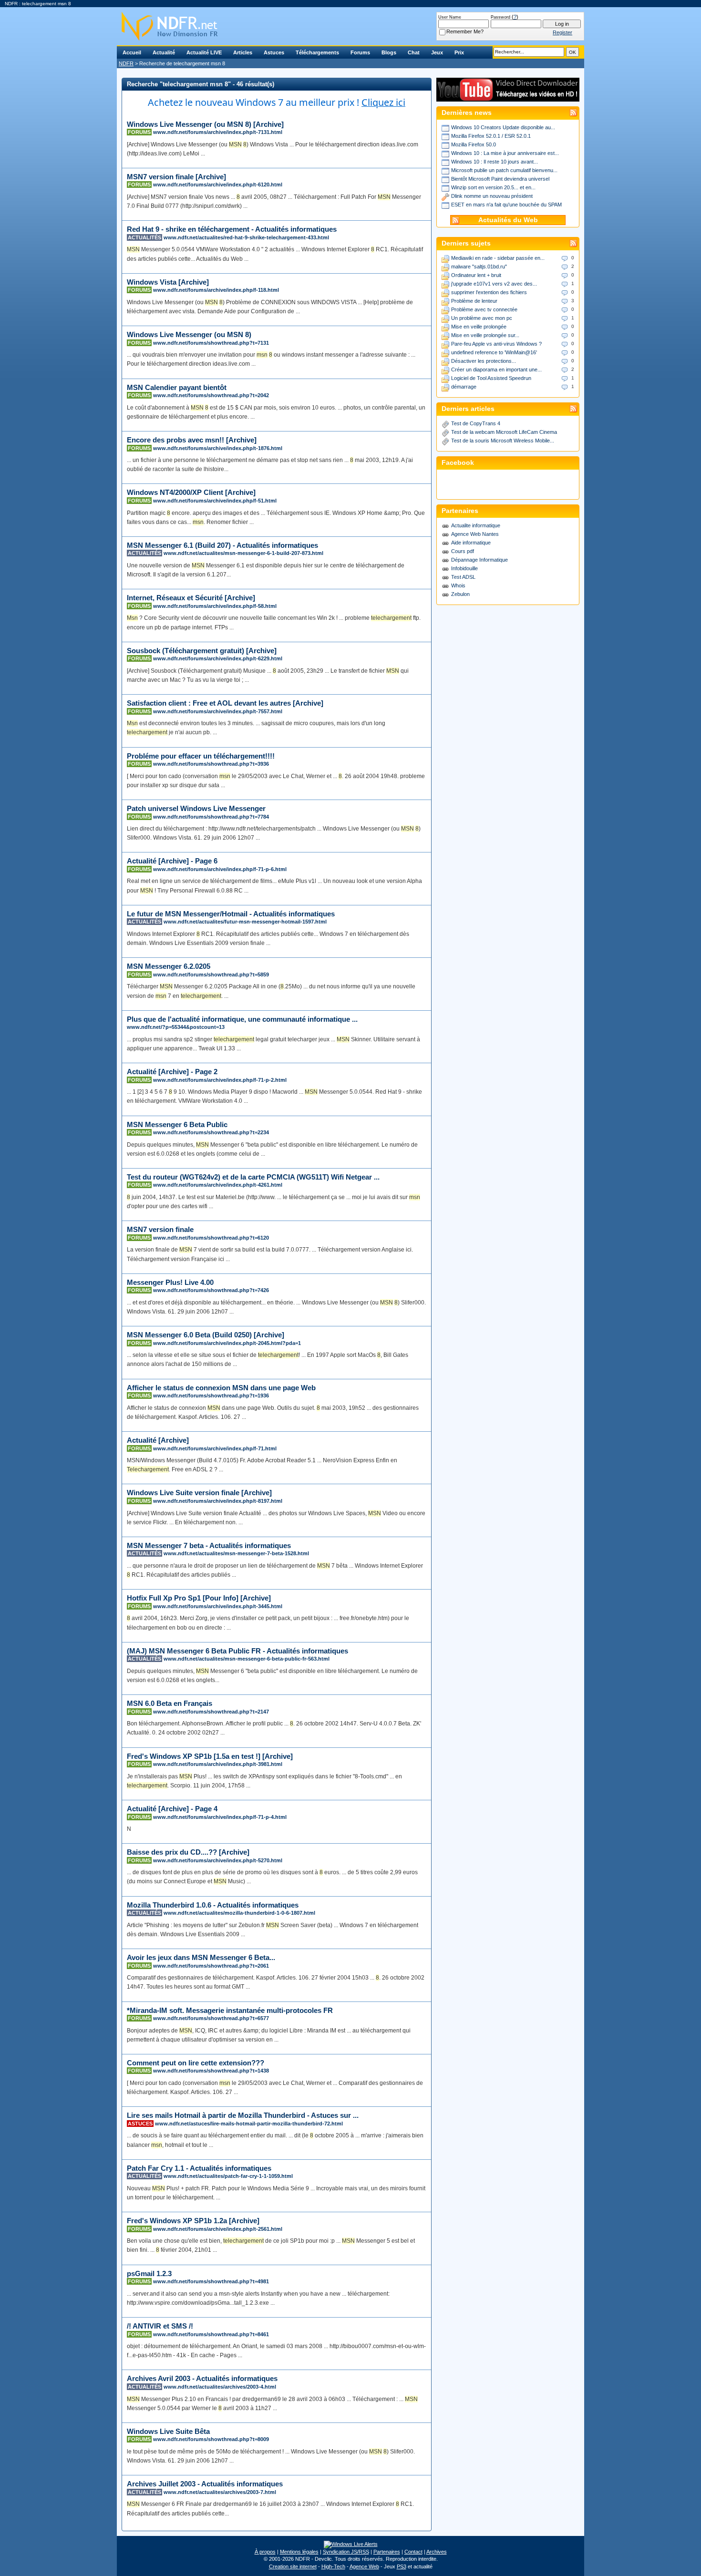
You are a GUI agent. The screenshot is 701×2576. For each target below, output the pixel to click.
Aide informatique (471, 543)
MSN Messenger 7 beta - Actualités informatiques (209, 1545)
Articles (243, 52)
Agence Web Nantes (475, 534)
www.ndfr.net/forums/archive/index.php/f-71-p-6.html (220, 869)
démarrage (464, 387)
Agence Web (364, 2566)
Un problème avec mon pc (482, 318)
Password (500, 17)
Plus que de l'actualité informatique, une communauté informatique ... (242, 1019)
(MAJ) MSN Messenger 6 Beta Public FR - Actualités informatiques (237, 1651)
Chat (414, 52)
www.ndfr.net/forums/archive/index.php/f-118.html (216, 290)
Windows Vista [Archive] (168, 282)
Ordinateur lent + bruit (476, 275)
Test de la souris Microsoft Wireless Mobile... (503, 441)
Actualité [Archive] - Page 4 (172, 1809)
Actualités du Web (508, 220)
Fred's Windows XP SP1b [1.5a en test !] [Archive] (210, 1756)
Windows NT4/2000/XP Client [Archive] (191, 492)
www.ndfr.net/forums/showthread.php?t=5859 (211, 975)
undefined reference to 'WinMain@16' (494, 352)
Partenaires (387, 2552)
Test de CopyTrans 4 (476, 423)
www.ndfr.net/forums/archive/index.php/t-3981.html (218, 1764)
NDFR (126, 63)
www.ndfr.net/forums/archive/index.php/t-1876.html (218, 448)
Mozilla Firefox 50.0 (474, 144)
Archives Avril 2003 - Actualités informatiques (202, 2378)
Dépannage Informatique (479, 560)
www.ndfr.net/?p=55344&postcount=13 (176, 1027)
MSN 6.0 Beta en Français (170, 1703)
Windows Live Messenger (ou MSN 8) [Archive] (205, 124)
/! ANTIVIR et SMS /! (160, 2326)
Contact (413, 2552)
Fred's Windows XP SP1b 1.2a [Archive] (193, 2221)
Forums (360, 52)
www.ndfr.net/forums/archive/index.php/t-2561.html (218, 2229)
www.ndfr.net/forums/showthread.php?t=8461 (211, 2334)
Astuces (274, 52)
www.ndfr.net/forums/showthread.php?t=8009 (211, 2439)
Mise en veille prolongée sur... (485, 335)
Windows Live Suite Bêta (168, 2431)
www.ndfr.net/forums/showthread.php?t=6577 (211, 2018)
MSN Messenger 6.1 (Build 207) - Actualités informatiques (222, 545)
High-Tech (333, 2566)
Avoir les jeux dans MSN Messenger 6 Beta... (201, 1957)
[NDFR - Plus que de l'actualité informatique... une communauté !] (350, 26)
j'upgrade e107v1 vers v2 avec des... (494, 284)
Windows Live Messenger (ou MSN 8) (189, 334)
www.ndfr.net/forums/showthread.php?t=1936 (211, 1396)
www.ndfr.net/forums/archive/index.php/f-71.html (215, 1448)
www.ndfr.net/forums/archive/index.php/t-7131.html (218, 132)
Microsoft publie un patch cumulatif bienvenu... (504, 170)
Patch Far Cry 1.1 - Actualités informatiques (199, 2168)
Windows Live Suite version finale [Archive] (199, 1493)
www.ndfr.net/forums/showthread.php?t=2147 (211, 1712)
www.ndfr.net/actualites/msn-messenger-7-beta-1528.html (236, 1553)
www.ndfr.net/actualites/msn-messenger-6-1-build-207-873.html (243, 553)
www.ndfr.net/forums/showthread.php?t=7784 (211, 817)
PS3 (402, 2566)
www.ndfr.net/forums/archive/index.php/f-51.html (215, 501)
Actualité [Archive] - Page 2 (172, 1072)
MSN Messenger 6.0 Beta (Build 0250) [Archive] (206, 1335)
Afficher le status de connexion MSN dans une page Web (221, 1388)
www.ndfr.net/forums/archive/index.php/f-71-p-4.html (220, 1817)
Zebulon (460, 594)
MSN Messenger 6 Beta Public (177, 1124)
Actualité (164, 52)
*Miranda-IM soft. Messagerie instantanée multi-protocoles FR (230, 2010)
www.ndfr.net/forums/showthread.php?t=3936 (211, 764)
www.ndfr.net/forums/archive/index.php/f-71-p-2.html (220, 1080)
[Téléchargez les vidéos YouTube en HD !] (508, 97)
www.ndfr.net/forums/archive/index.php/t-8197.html (218, 1501)
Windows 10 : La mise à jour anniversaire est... (505, 153)
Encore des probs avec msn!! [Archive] (192, 440)
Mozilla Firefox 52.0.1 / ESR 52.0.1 (491, 136)
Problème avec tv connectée (484, 309)
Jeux (437, 52)
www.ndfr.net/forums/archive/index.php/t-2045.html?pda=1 (227, 1343)
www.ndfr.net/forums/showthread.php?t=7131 (211, 343)
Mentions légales (299, 2552)
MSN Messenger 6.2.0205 (169, 966)
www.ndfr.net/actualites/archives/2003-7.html (220, 2492)
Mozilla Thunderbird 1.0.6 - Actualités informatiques (213, 1905)
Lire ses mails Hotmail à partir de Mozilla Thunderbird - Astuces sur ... (243, 2115)
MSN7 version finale (160, 1229)
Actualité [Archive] (158, 1440)
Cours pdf (463, 551)
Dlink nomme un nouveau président (492, 196)
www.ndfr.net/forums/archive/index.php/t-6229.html (218, 658)
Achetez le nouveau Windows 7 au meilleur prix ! (277, 102)
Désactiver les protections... (484, 361)
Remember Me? (465, 31)
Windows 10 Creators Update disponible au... (503, 127)
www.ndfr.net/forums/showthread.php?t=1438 (211, 2071)
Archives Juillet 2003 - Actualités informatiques (205, 2484)
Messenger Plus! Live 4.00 (170, 1282)
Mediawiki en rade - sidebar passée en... (498, 258)
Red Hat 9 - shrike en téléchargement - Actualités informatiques (232, 229)
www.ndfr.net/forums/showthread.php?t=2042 (211, 395)
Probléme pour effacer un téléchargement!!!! (201, 756)
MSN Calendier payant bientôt (177, 387)
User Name (450, 17)
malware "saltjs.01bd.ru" (479, 267)
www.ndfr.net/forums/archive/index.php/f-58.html (215, 606)
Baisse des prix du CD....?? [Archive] (188, 1852)
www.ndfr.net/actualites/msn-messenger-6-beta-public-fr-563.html (247, 1659)
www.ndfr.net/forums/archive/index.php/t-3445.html (218, 1606)
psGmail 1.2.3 (149, 2273)
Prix (459, 52)
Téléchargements (317, 52)
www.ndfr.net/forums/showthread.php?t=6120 (211, 1238)
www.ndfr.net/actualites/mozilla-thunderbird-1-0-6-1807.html (239, 1913)
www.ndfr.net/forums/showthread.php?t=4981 (211, 2281)
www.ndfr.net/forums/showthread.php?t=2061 (211, 1966)
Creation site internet (293, 2566)
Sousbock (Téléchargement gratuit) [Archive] (202, 651)
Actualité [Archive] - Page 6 (172, 861)
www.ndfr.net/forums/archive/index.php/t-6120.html (218, 185)
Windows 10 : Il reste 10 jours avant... (495, 162)
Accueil (132, 52)
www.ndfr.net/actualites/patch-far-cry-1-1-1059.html (228, 2176)
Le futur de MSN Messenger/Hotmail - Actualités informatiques (231, 914)
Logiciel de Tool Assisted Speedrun (491, 378)
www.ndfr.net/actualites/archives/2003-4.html (220, 2387)
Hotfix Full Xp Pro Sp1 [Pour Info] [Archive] (199, 1598)
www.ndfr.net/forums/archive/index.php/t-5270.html (218, 1860)
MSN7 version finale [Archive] (176, 177)
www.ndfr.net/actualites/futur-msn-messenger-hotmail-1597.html (245, 922)
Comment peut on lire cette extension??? (196, 2063)
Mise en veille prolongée (479, 327)
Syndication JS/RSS (346, 2552)
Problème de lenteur (474, 301)
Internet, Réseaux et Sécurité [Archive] (191, 598)
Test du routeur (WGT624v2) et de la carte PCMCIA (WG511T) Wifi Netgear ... (253, 1177)
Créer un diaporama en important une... (496, 369)
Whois (458, 585)
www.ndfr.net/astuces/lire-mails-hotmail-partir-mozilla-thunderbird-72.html (249, 2124)
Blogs (389, 52)
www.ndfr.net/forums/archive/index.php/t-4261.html (218, 1185)
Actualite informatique (476, 525)
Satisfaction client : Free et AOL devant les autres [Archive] (225, 703)
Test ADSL (463, 577)
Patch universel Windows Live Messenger (196, 808)
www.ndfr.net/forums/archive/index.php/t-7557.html (218, 711)
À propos (265, 2552)
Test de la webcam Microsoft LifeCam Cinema (504, 432)
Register (562, 32)
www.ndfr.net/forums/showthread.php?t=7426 (211, 1290)
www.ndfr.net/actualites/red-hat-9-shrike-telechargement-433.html (246, 237)
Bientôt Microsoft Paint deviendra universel (500, 179)
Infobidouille (464, 568)
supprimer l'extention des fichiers (489, 292)
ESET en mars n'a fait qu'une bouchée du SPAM (506, 205)
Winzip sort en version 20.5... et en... (493, 187)
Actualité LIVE (204, 52)
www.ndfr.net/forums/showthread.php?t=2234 (211, 1132)
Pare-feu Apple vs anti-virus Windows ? (496, 344)
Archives (437, 2552)
